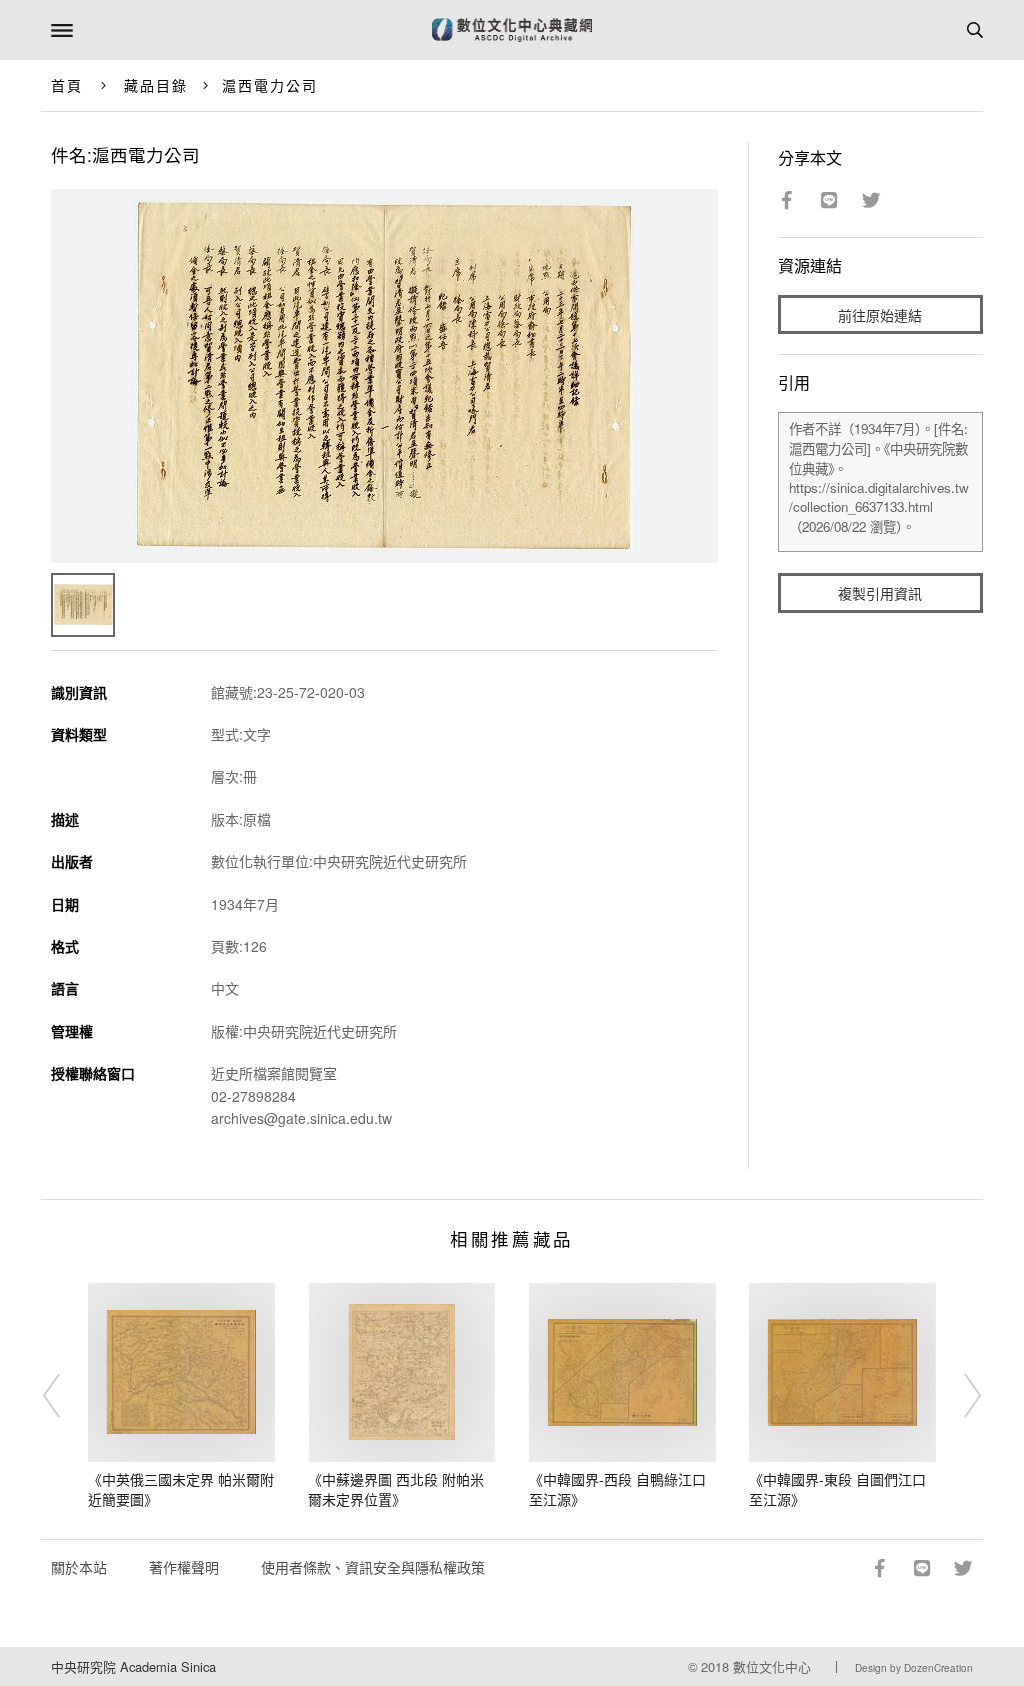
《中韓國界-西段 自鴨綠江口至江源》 (617, 1489)
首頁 (67, 85)
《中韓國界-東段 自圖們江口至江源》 (837, 1489)
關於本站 (79, 1567)
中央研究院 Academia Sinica (133, 1666)
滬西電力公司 (270, 85)
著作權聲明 (184, 1567)
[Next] (959, 1396)
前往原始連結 (880, 315)
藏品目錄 (156, 85)
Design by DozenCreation (914, 1668)
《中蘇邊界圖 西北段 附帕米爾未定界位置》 (396, 1489)
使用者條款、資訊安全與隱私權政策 (373, 1567)
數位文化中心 (772, 1666)
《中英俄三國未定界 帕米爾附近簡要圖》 (181, 1489)
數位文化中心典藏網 (512, 30)
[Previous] (65, 1396)
